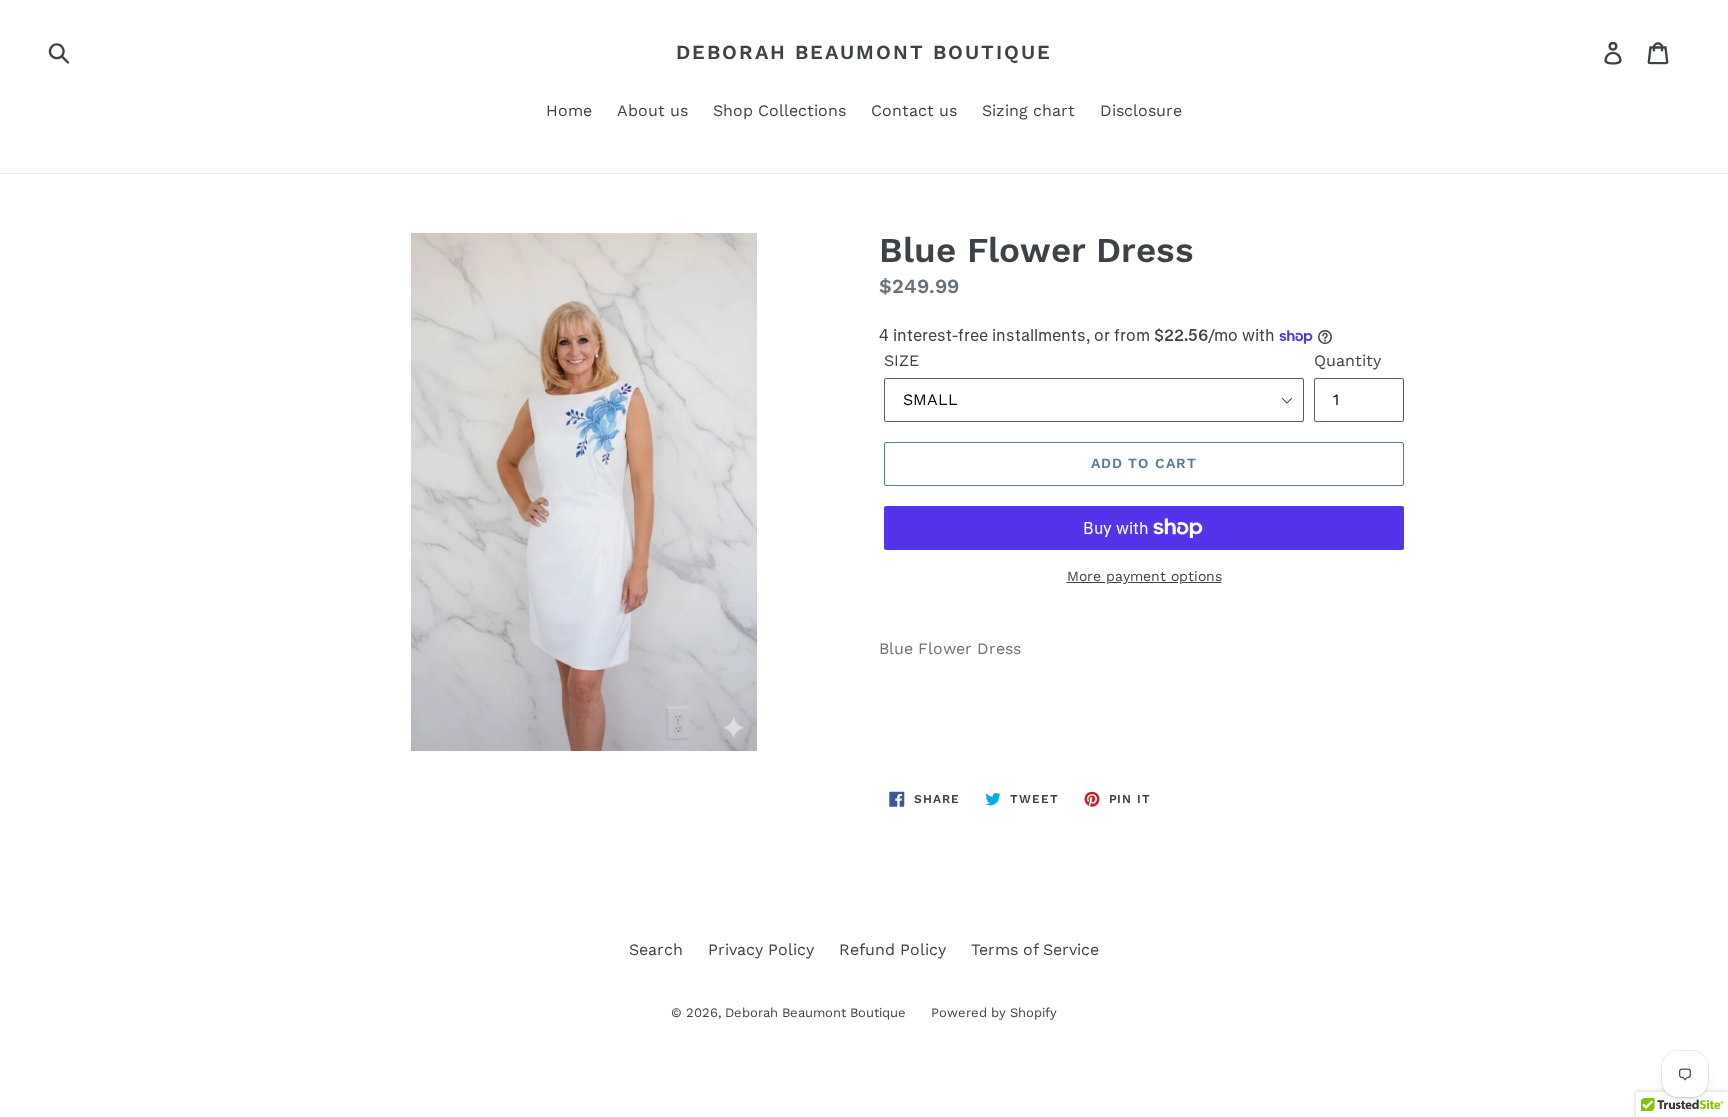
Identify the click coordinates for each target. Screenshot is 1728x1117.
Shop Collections (779, 110)
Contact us (914, 110)
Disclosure (1141, 110)
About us (652, 110)
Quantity (1347, 360)
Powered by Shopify (994, 1012)
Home (569, 110)
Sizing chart (1028, 110)
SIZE (901, 360)
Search (656, 949)
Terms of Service (1035, 949)
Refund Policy (892, 949)
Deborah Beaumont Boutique (864, 52)
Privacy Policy (761, 949)
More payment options (1144, 576)
